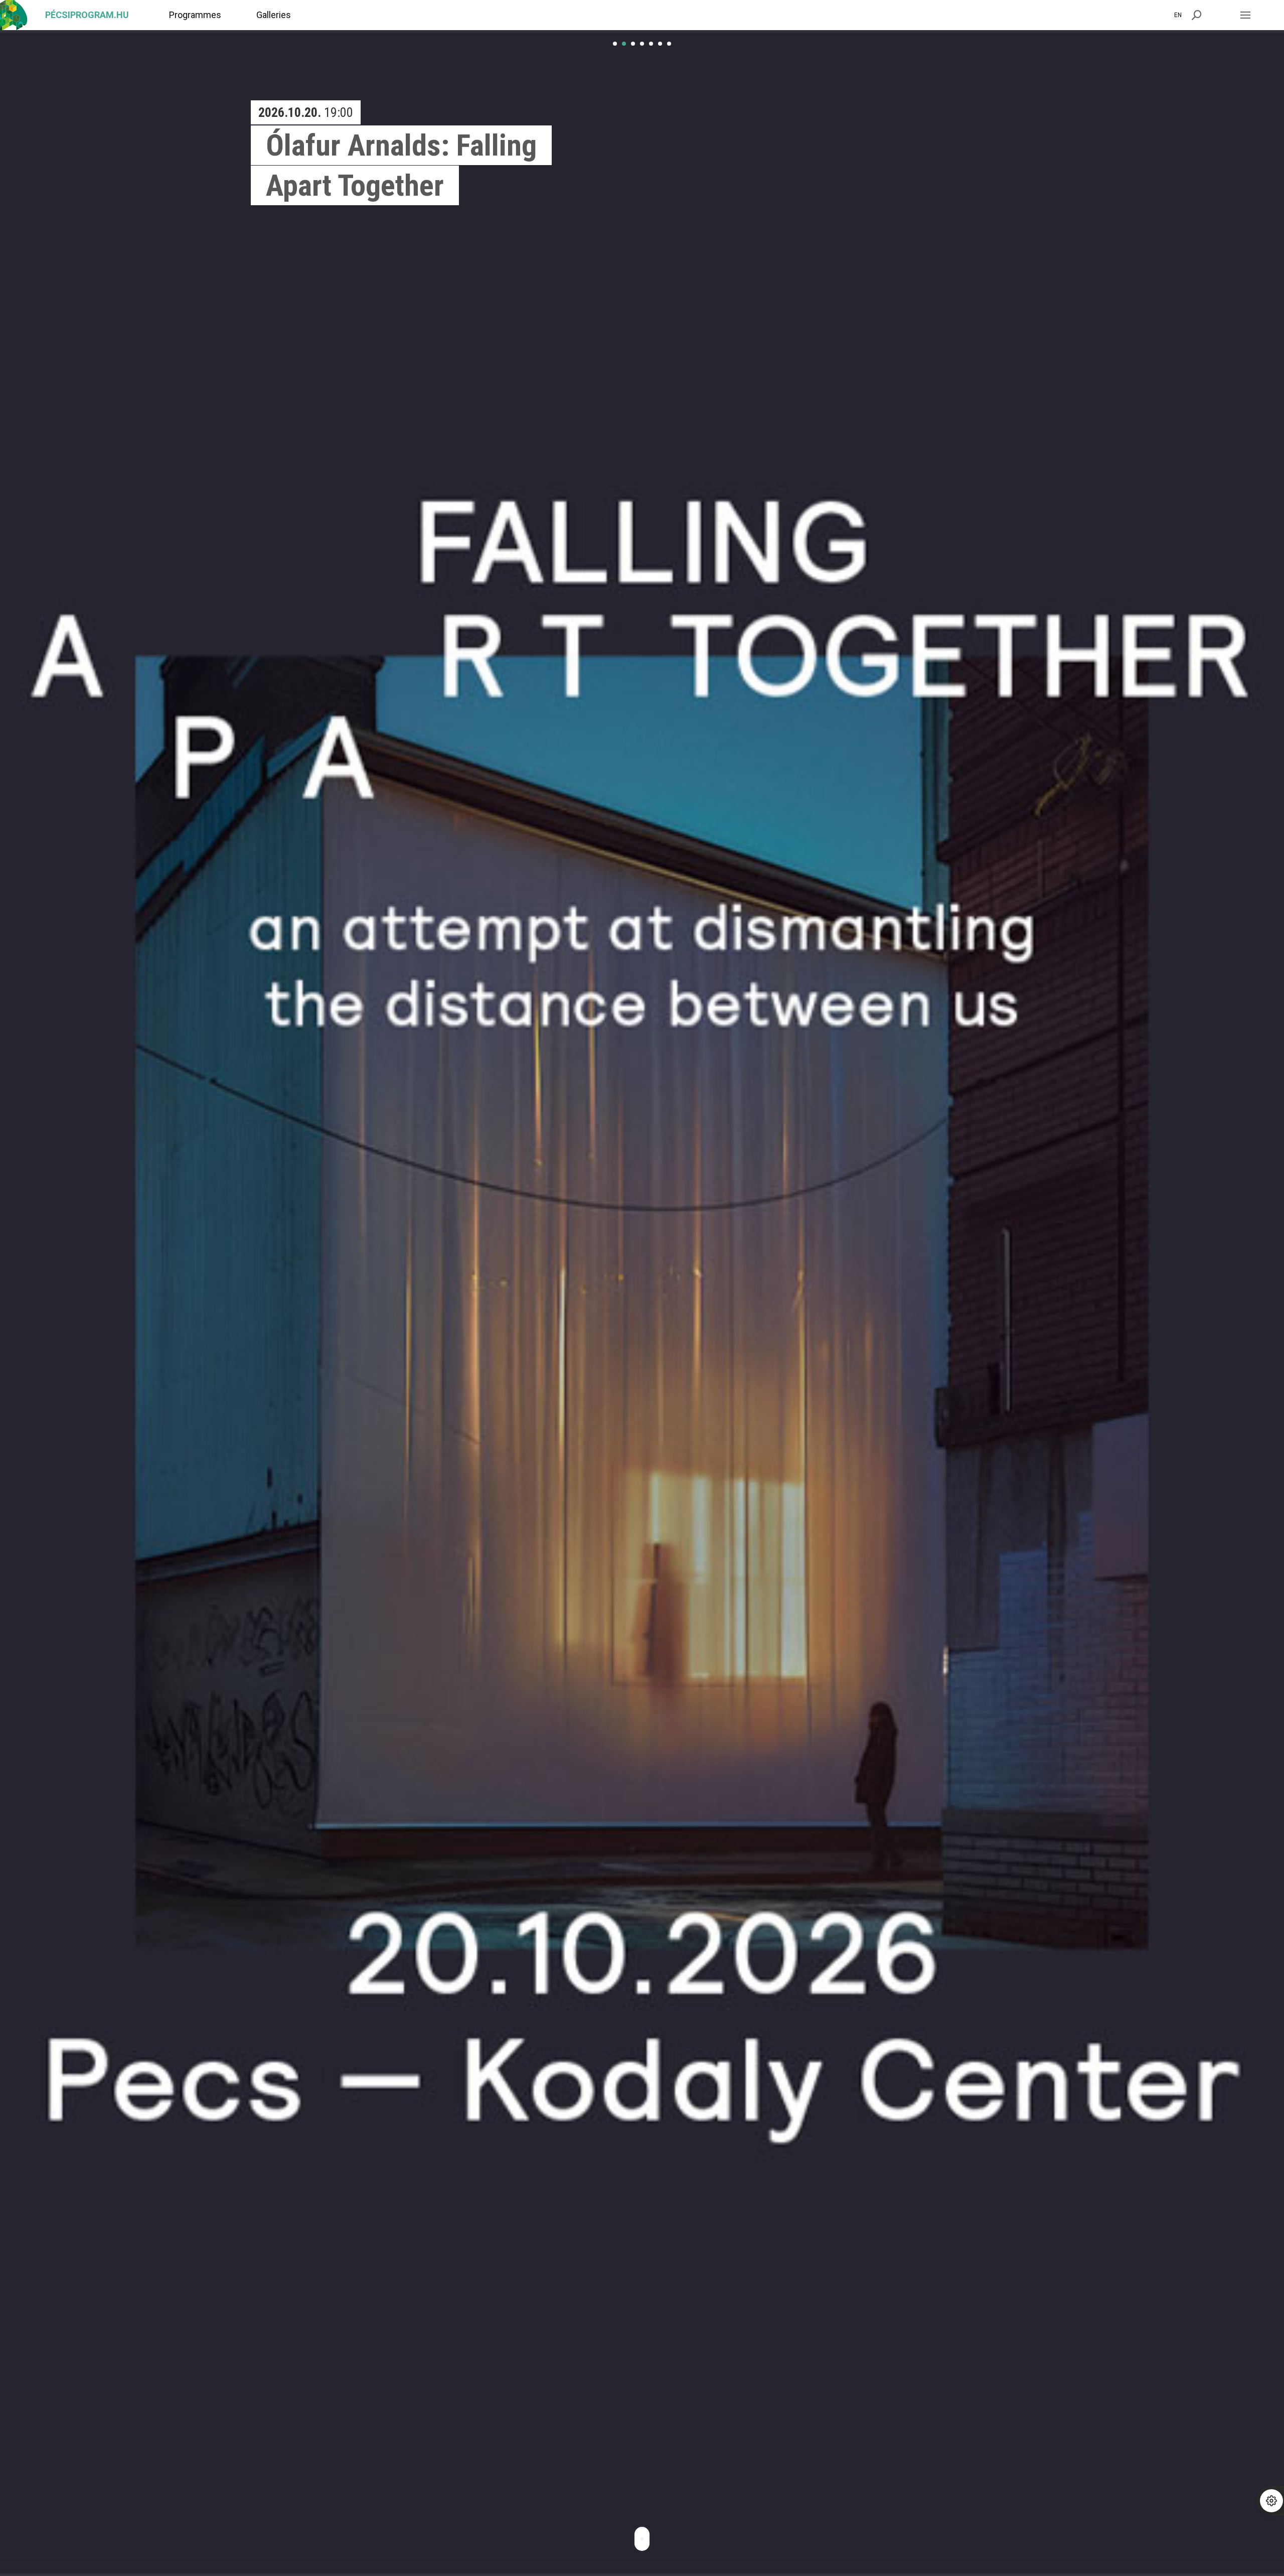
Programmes (195, 15)
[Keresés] (1197, 15)
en (1178, 15)
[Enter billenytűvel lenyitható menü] (1245, 15)
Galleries (274, 15)
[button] (615, 44)
